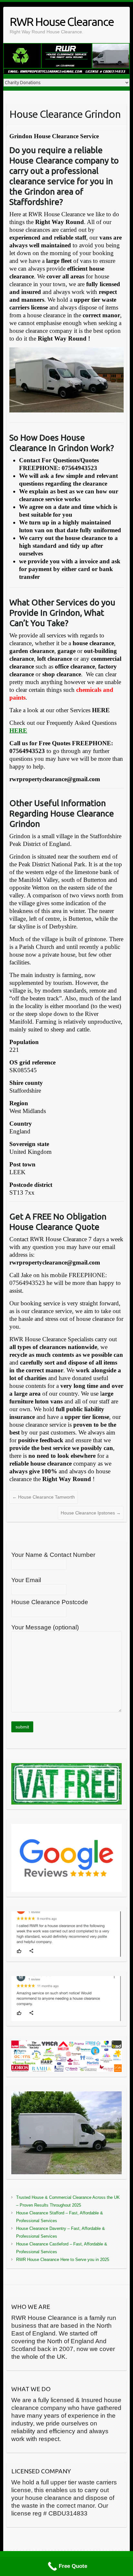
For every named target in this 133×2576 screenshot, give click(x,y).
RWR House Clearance (62, 22)
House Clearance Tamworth (44, 1497)
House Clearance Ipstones (91, 1513)
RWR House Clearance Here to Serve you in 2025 (63, 2260)
